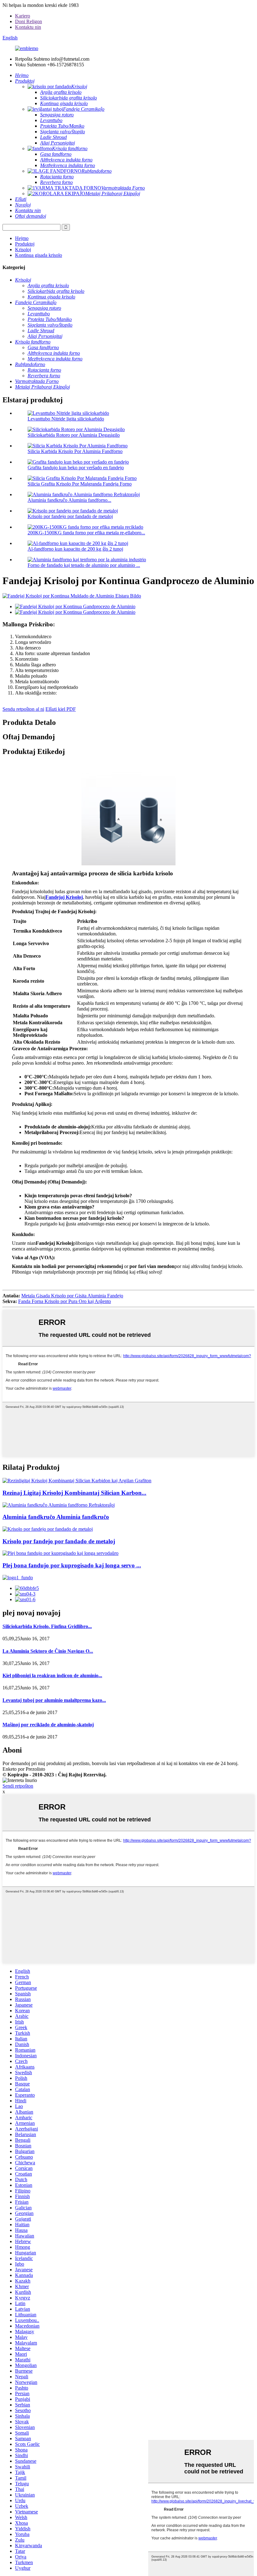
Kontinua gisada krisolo (39, 255)
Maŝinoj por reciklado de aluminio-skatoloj (48, 1725)
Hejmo (22, 238)
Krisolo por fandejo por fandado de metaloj (70, 516)
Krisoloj (23, 249)
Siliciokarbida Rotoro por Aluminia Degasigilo (74, 435)
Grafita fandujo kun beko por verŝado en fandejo (76, 468)
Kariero (23, 16)
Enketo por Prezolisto (24, 1769)
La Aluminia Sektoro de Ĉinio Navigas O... (48, 1651)
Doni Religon (29, 21)
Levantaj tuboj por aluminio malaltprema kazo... (54, 1700)
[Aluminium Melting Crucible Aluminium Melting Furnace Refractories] (59, 1505)
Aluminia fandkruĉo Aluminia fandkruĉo (56, 1517)
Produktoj (25, 244)
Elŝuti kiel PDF (61, 709)
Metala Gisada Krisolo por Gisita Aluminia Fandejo (72, 1296)
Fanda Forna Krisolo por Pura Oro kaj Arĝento (65, 1301)
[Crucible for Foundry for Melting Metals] (48, 1529)
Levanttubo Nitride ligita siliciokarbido (66, 419)
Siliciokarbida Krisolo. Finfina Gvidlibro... (47, 1626)
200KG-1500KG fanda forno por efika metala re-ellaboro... (86, 533)
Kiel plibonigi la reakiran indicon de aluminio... (52, 1675)
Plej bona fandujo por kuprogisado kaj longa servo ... (72, 1565)
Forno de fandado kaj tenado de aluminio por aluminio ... (84, 565)
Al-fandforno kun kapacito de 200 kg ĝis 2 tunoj (75, 549)
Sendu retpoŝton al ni (23, 709)
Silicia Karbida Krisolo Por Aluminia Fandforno (75, 451)
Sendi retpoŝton (18, 1786)
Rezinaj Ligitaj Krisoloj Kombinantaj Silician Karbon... (74, 1493)
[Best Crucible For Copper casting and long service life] (60, 1553)
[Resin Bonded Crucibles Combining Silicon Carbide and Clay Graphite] (77, 1481)
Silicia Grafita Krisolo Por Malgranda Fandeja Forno (80, 484)
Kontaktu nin (28, 27)
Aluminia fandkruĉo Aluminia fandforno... (69, 500)
